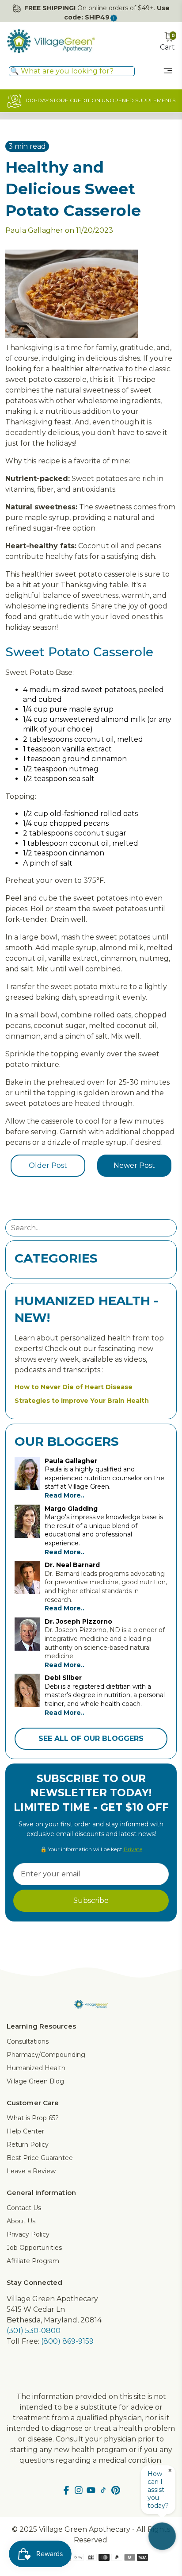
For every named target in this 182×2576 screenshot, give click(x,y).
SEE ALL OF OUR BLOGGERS (91, 1739)
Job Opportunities (34, 2248)
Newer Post (134, 1165)
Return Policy (28, 2145)
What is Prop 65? (33, 2118)
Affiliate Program (33, 2261)
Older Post (48, 1165)
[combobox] (72, 71)
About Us (21, 2221)
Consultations (28, 2041)
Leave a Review (31, 2171)
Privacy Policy (28, 2234)
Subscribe (91, 1900)
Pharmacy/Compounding (46, 2055)
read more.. (64, 1495)
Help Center (25, 2131)
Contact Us (24, 2208)
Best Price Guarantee (40, 2158)
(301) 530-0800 (34, 2331)
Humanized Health (36, 2068)
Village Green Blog (35, 2081)
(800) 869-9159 (67, 2341)
